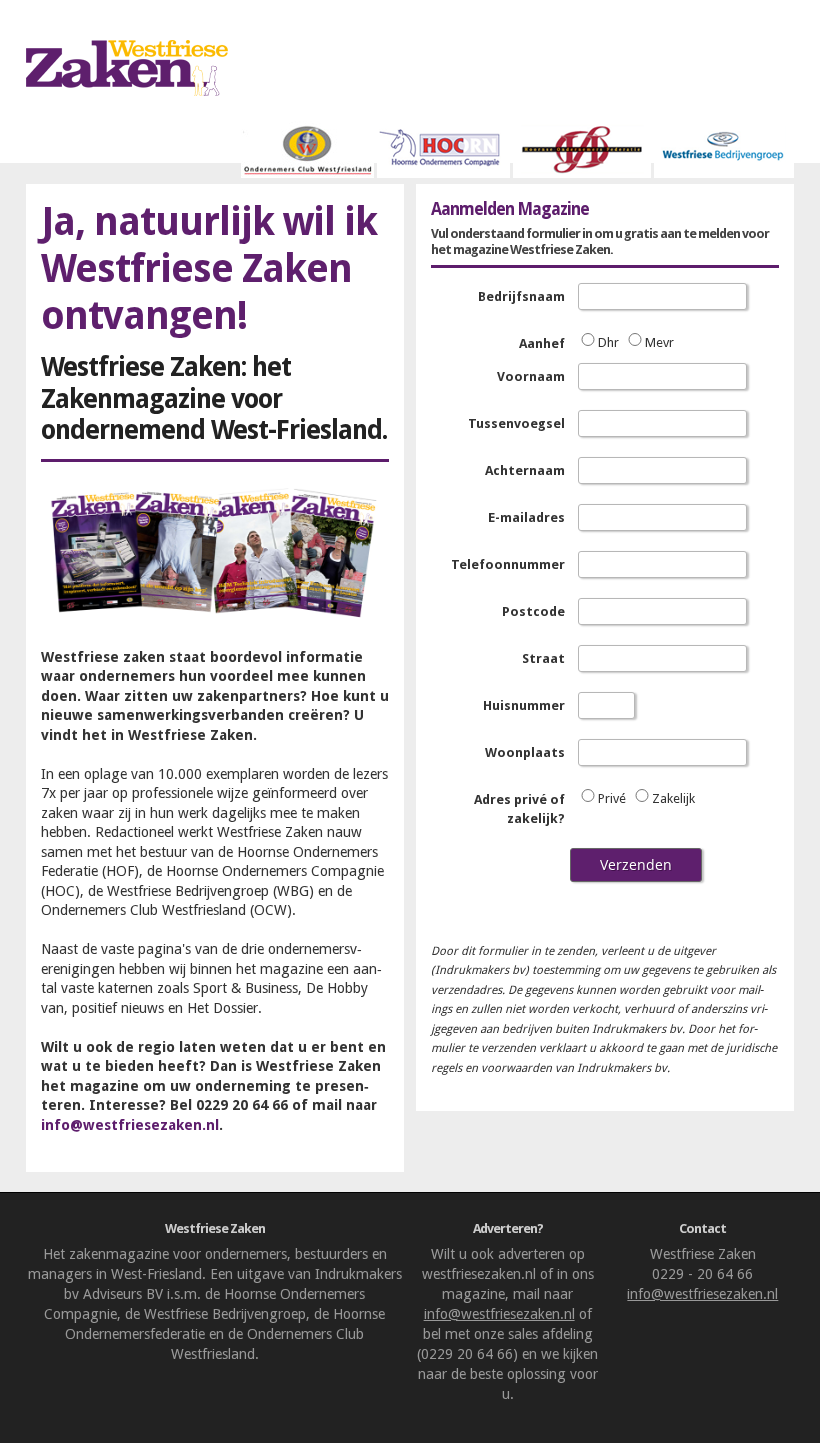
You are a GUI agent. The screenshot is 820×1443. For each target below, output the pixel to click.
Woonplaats (525, 752)
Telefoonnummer (508, 564)
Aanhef (542, 343)
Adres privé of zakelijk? (519, 809)
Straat (543, 658)
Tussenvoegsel (516, 423)
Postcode (533, 611)
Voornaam (531, 376)
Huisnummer (524, 705)
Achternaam (525, 470)
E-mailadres (526, 517)
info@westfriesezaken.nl (130, 1125)
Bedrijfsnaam (521, 296)
